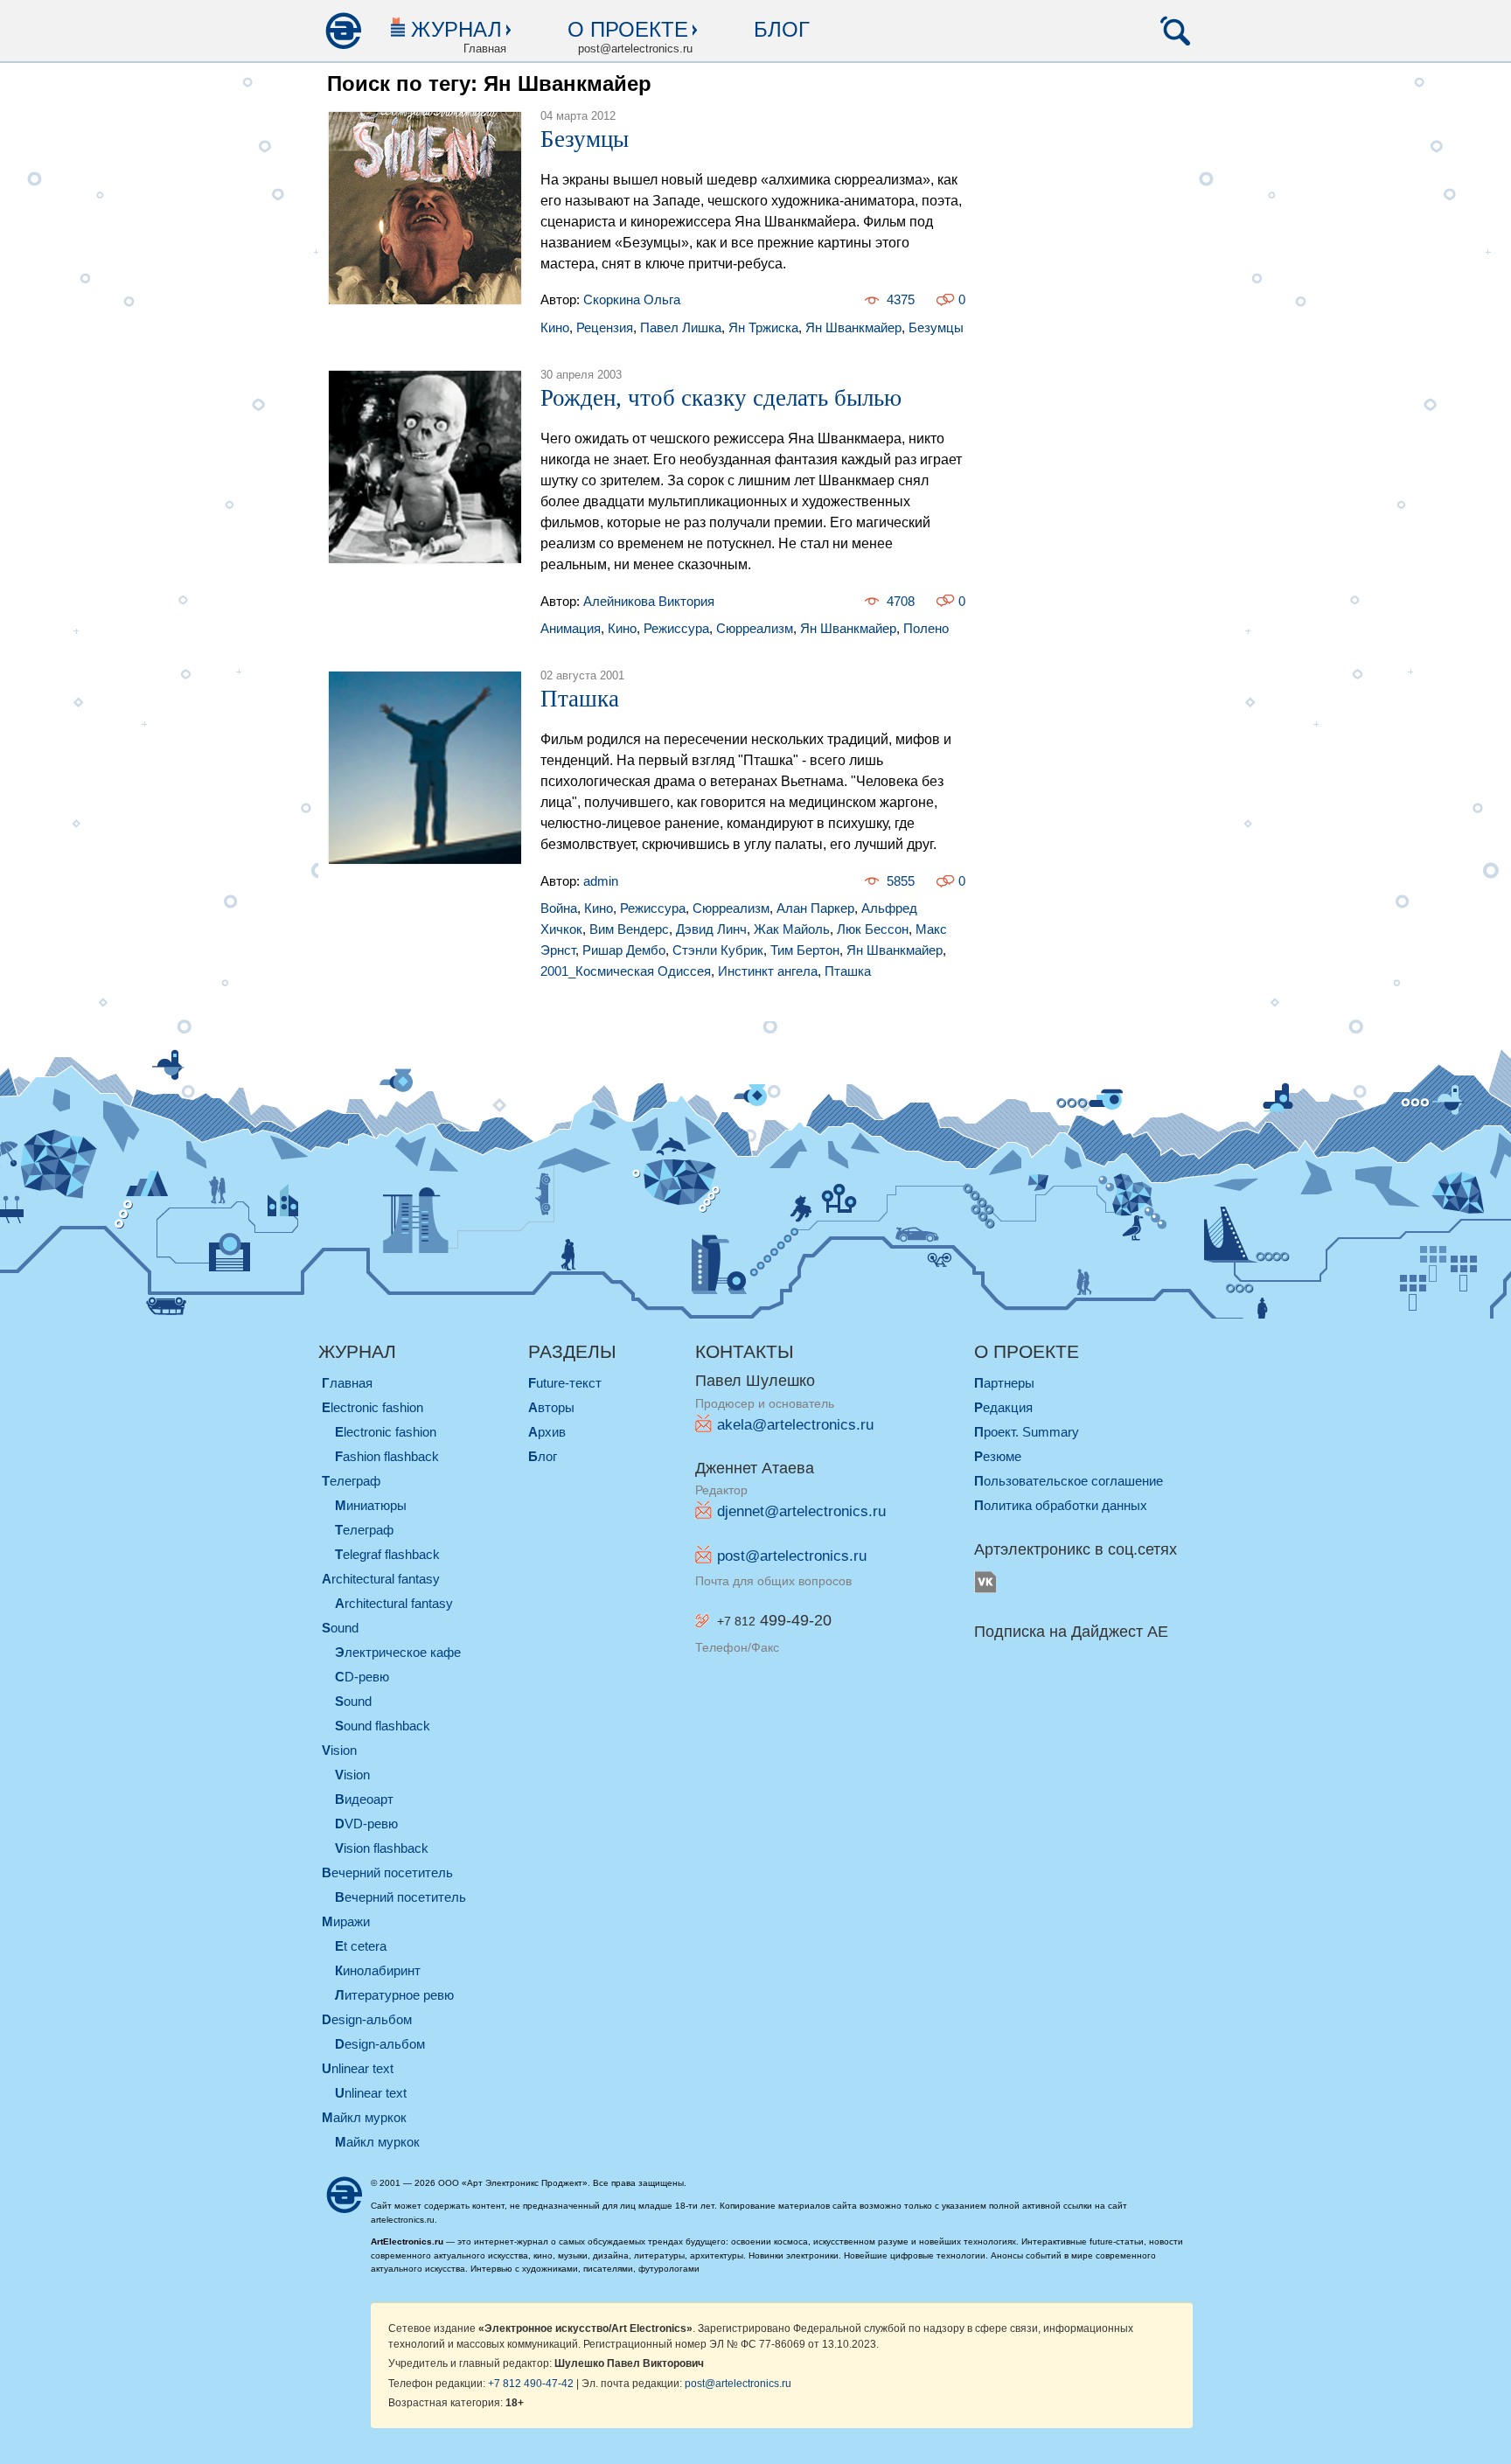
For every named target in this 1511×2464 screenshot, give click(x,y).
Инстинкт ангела (768, 971)
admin (601, 881)
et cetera (361, 1946)
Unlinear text (371, 2093)
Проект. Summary (1027, 1432)
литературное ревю (394, 1995)
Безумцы (585, 139)
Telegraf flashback (387, 1554)
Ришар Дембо (624, 950)
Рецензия (605, 327)
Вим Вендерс (629, 929)
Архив (547, 1432)
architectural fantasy (381, 1579)
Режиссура (676, 628)
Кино (555, 327)
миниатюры (371, 1505)
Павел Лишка (681, 327)
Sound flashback (383, 1726)
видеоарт (364, 1799)
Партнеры (1004, 1383)
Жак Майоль (792, 929)
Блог (782, 29)
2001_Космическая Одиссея (626, 971)
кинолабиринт (378, 1970)
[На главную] (343, 31)
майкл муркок (364, 2117)
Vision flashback (382, 1848)
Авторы (551, 1407)
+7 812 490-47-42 (531, 2383)
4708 (901, 601)
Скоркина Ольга (632, 299)
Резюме (998, 1456)
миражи (346, 1921)
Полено (926, 628)
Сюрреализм (755, 628)
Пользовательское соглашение (1069, 1481)
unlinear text (358, 2068)
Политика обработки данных (1061, 1505)
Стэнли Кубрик (718, 950)
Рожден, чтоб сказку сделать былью (721, 398)
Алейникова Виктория (649, 601)
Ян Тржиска (763, 327)
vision (339, 1750)
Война (559, 908)
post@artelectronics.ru (792, 1556)
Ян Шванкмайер (853, 327)
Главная (347, 1383)
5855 (901, 881)
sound (340, 1628)
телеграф (351, 1481)
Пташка (580, 699)
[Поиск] (1175, 31)
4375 (901, 299)
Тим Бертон (805, 950)
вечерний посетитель (387, 1872)
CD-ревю (362, 1677)
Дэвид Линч (711, 929)
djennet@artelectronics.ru (801, 1511)
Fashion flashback (387, 1456)
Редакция (1003, 1407)
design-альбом (367, 2019)
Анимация (571, 628)
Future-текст (565, 1383)
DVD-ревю (366, 1824)
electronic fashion (373, 1407)
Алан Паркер (815, 908)
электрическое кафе (398, 1652)
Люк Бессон (873, 929)
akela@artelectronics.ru (795, 1425)
